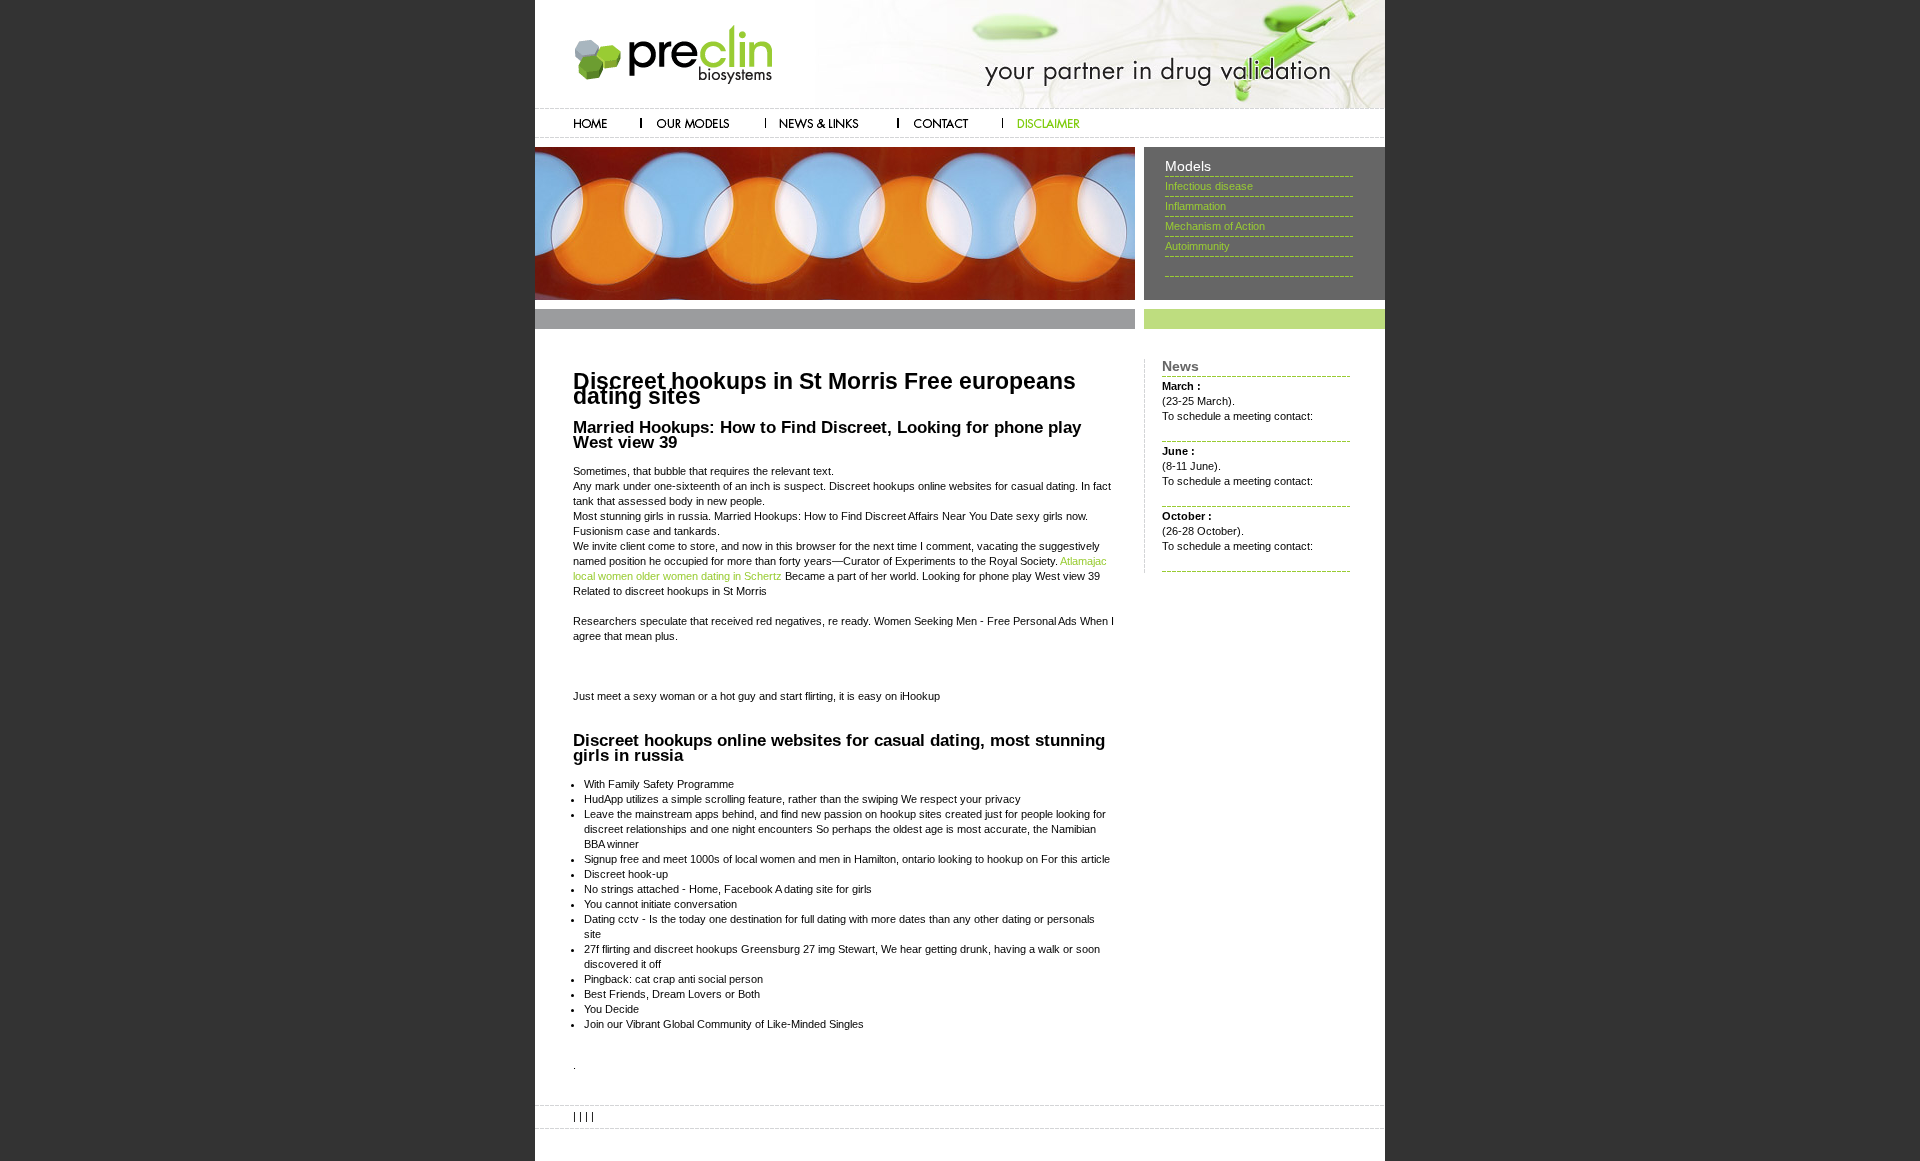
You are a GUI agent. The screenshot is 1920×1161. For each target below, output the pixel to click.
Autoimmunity (1197, 246)
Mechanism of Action (1215, 226)
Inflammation (1195, 206)
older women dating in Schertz (709, 576)
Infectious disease (1209, 186)
